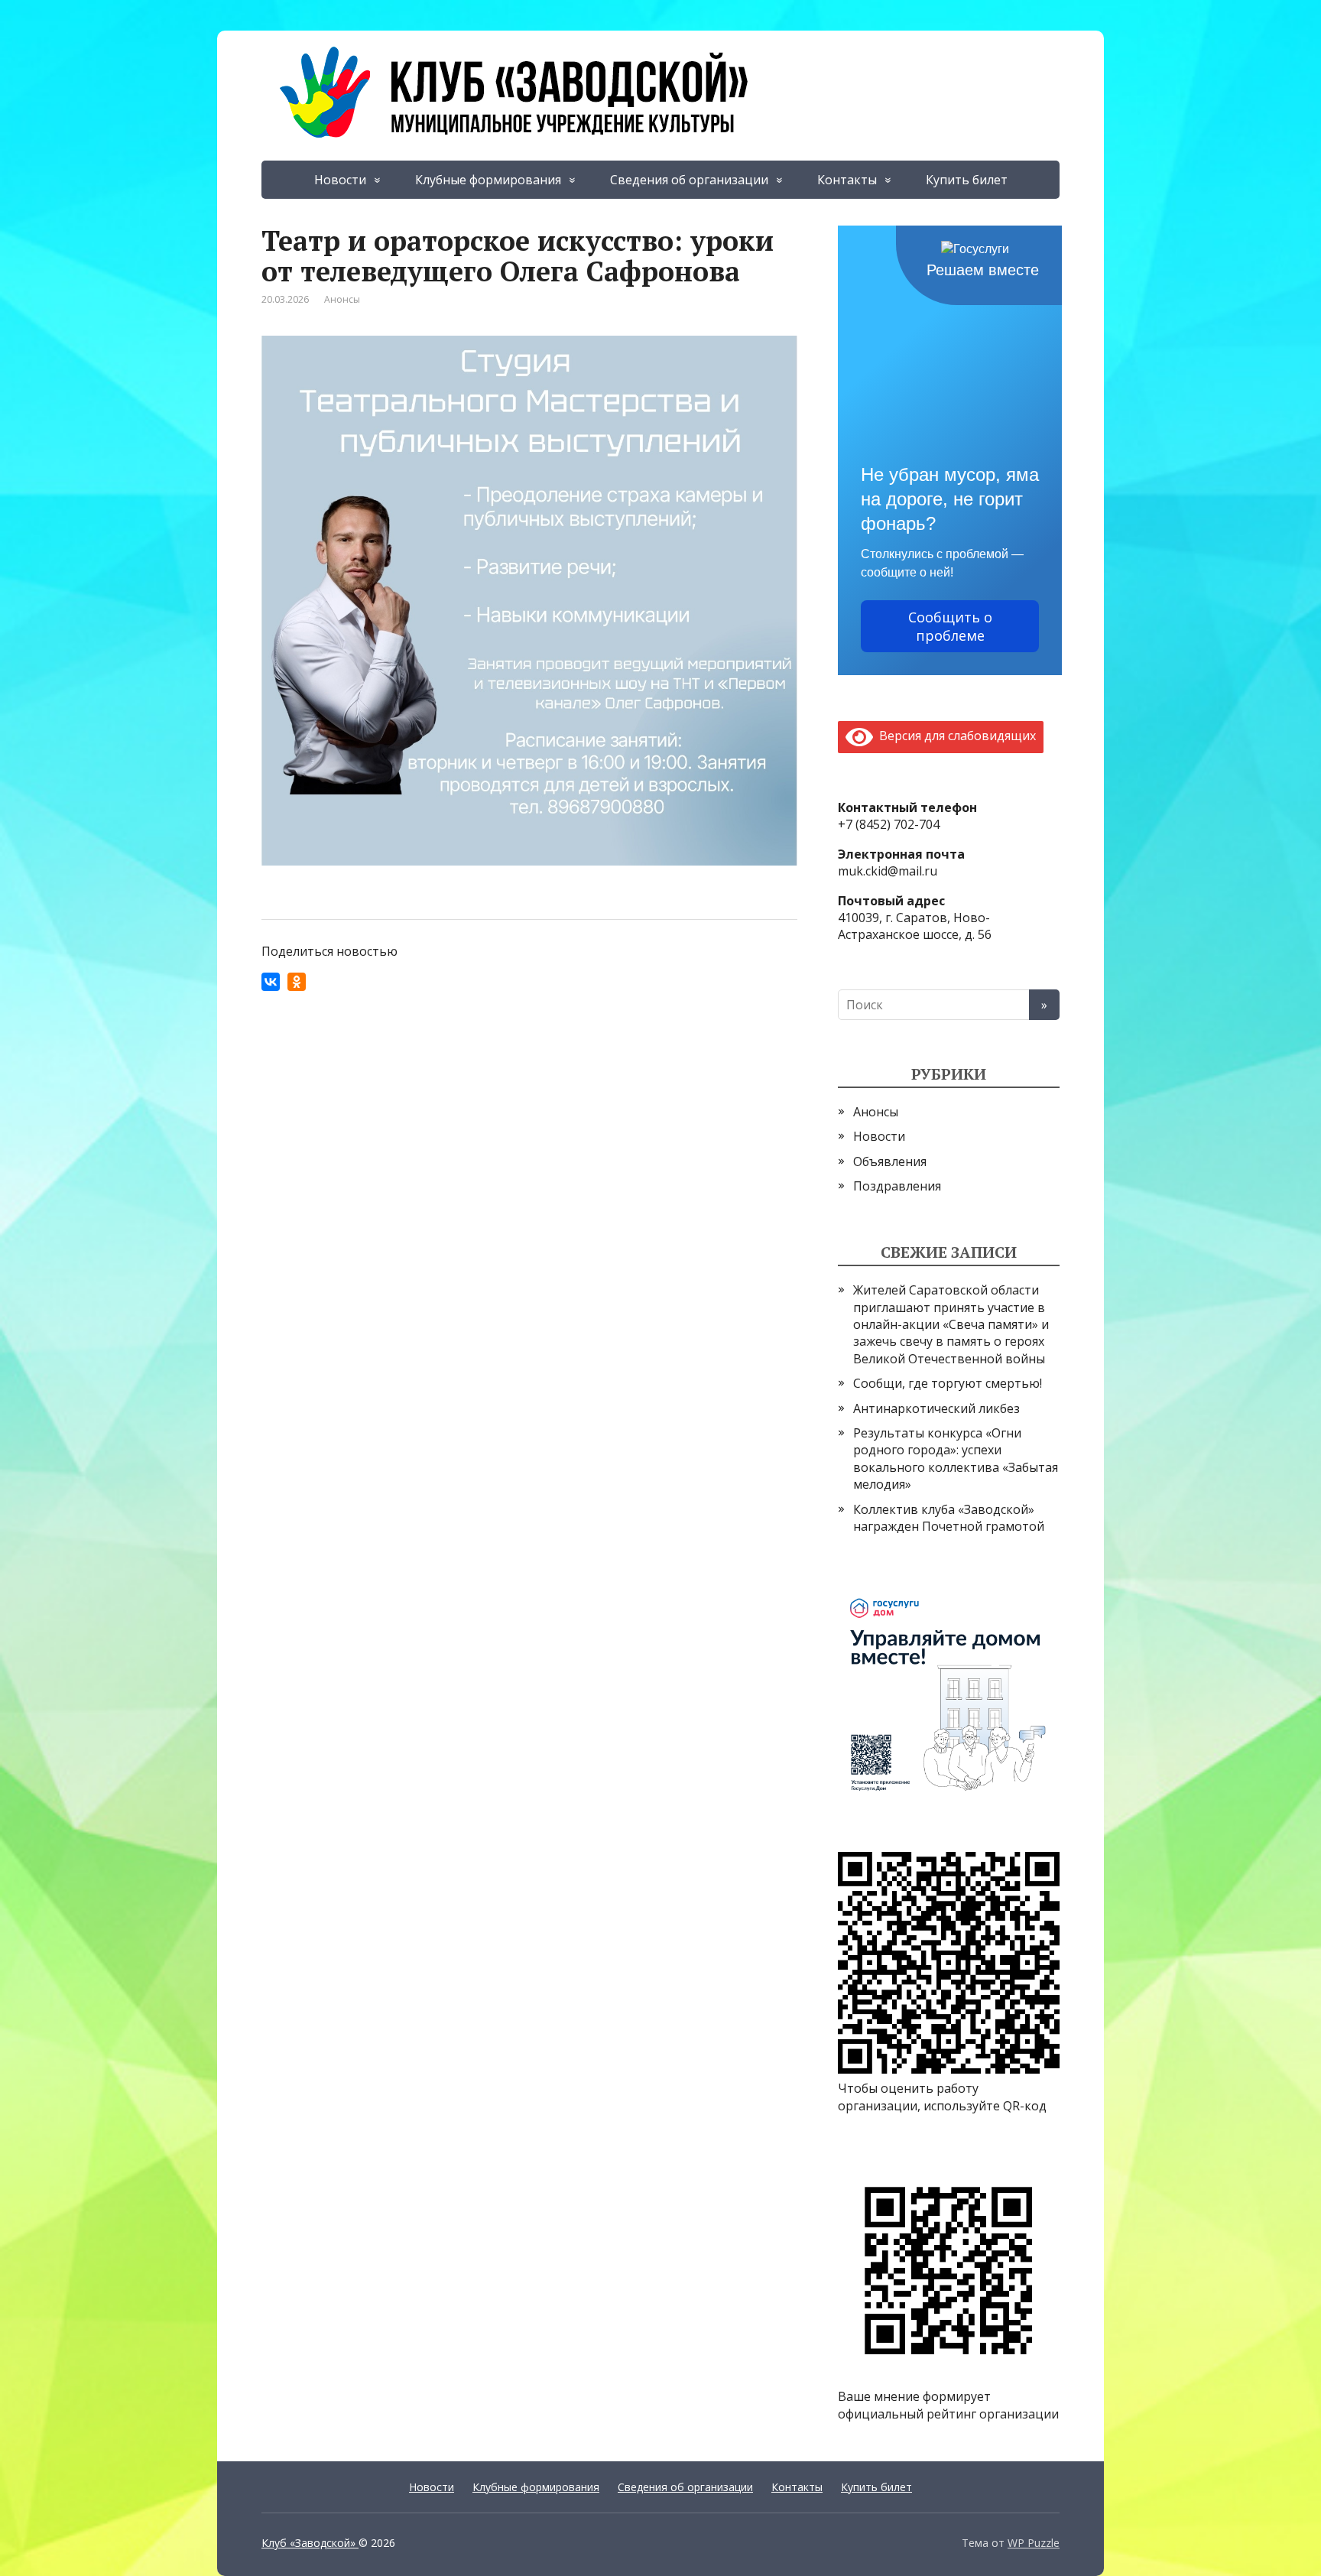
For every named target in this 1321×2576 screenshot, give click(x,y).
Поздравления (897, 1186)
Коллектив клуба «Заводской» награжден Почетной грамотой (949, 1518)
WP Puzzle (1034, 2543)
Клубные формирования (488, 180)
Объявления (890, 1161)
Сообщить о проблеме (950, 626)
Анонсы (342, 299)
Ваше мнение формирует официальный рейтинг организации (948, 2405)
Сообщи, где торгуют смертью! (948, 1383)
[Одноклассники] (297, 982)
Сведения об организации (689, 180)
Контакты (847, 180)
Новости (340, 180)
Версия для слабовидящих (954, 736)
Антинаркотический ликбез (936, 1408)
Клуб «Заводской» (310, 2543)
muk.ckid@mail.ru (888, 871)
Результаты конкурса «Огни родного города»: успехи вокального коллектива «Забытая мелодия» (956, 1459)
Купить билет (967, 180)
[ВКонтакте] (271, 982)
